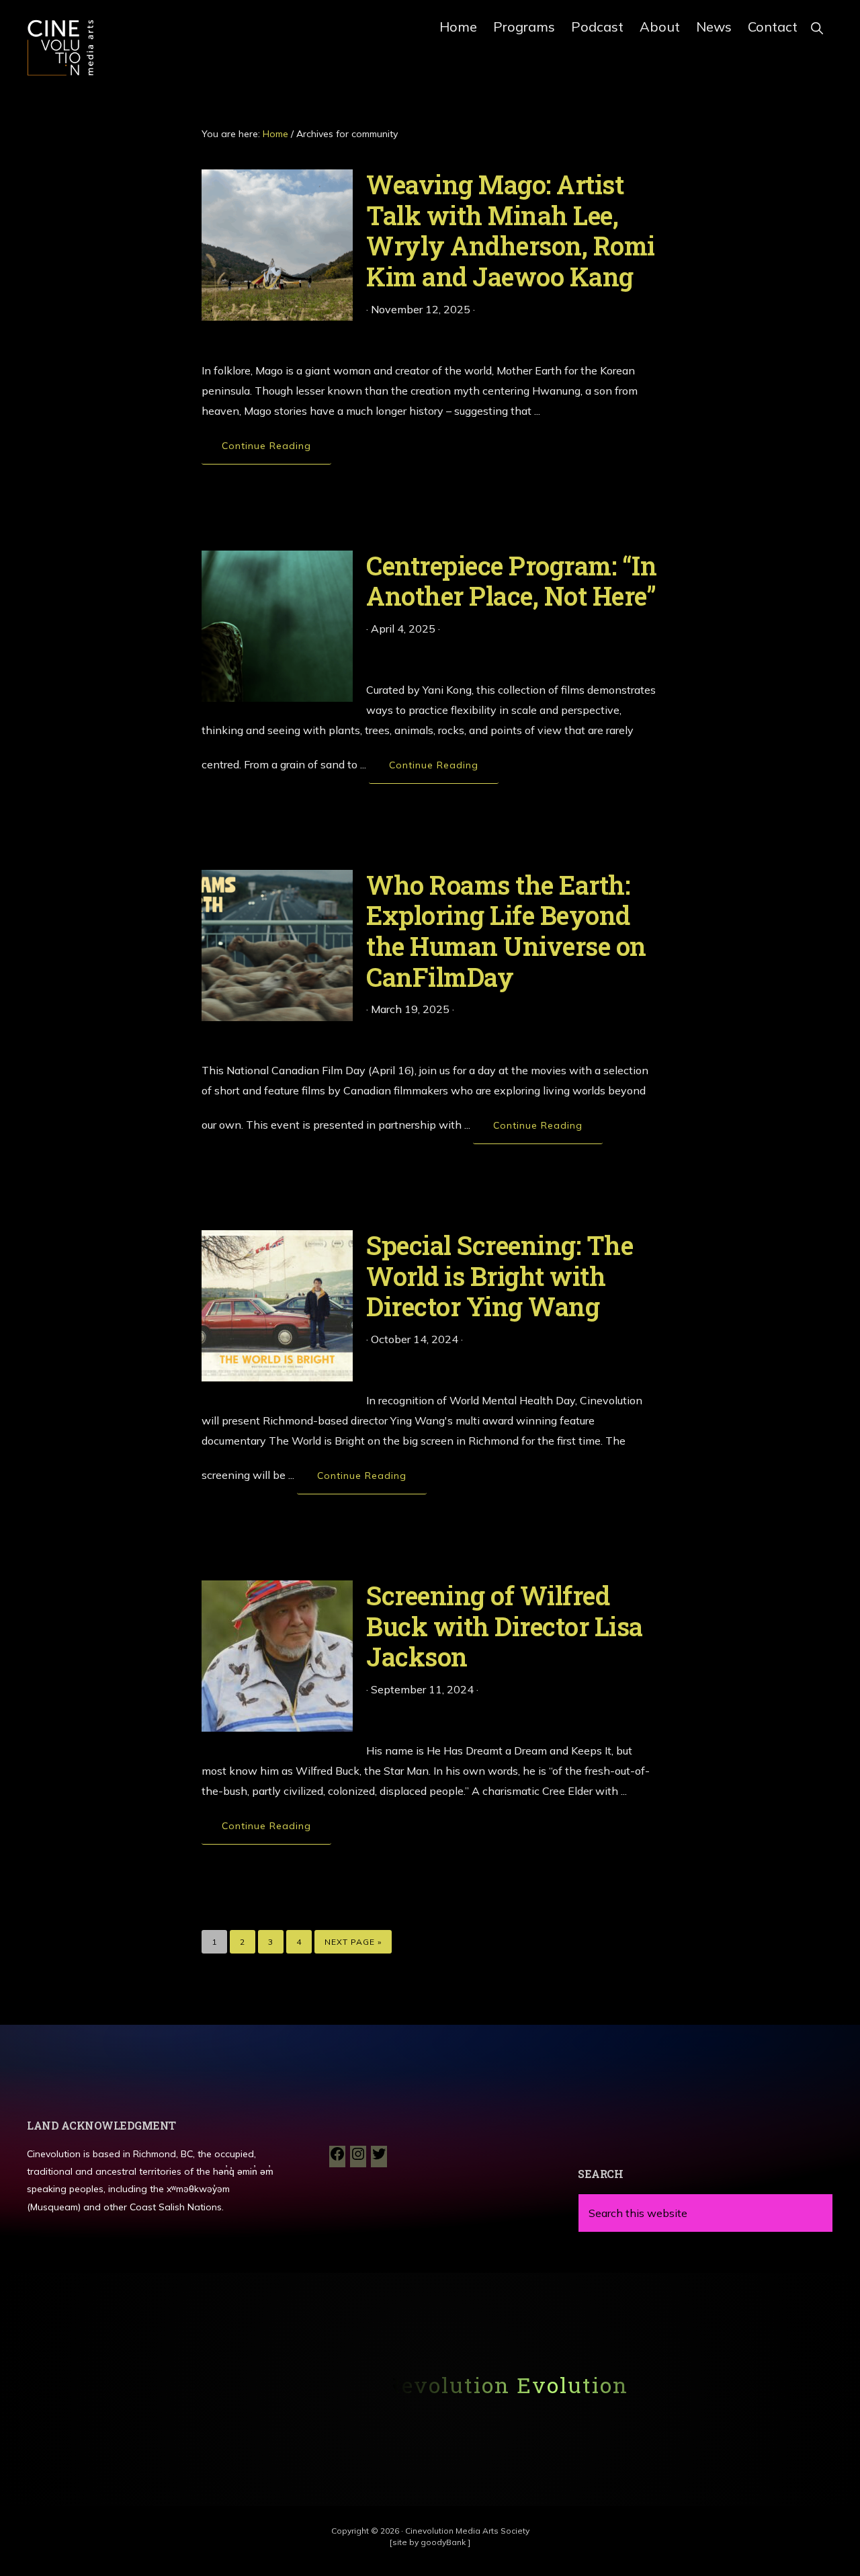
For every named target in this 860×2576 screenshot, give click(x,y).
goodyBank (444, 2542)
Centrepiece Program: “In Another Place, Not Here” (511, 581)
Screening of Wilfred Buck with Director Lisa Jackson (505, 1626)
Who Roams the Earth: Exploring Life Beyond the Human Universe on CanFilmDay (506, 931)
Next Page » (353, 1938)
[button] (817, 25)
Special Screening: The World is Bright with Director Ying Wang (500, 1276)
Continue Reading (276, 452)
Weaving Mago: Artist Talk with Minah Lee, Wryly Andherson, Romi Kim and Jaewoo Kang (511, 230)
